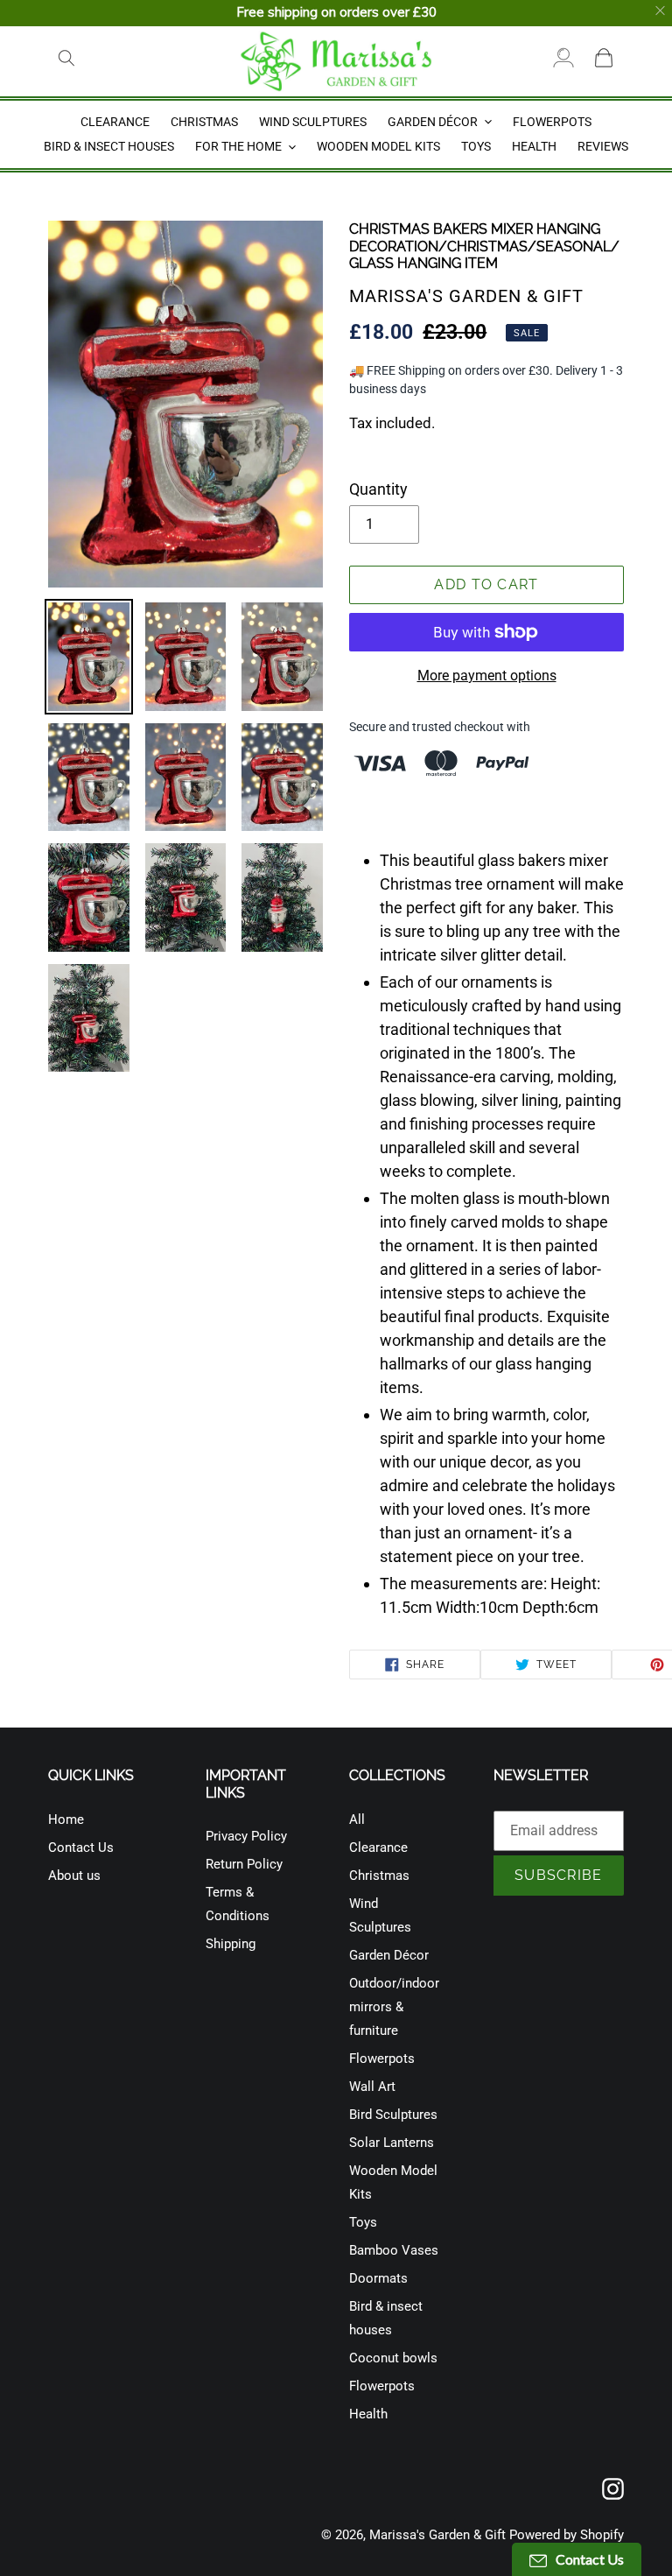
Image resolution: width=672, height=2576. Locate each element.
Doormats (378, 2278)
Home (66, 1819)
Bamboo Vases (394, 2250)
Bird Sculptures (393, 2115)
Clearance (378, 1848)
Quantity (378, 489)
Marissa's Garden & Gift (437, 2535)
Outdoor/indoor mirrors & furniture (394, 2007)
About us (74, 1876)
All (357, 1819)
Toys (363, 2222)
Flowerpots (382, 2059)
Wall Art (372, 2087)
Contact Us (81, 1848)
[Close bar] (661, 11)
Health (368, 2414)
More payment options (487, 676)
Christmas (379, 1876)
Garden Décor (389, 1955)
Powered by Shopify (567, 2535)
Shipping (231, 1944)
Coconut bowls (393, 2358)
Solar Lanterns (392, 2143)
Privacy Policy (246, 1836)
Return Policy (244, 1864)
